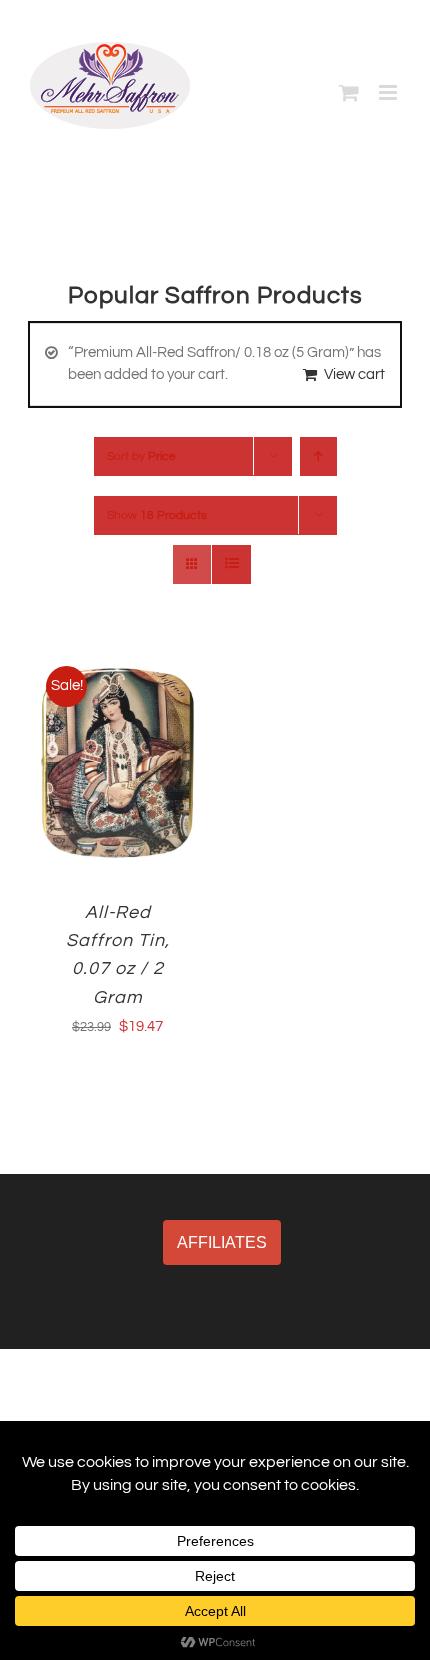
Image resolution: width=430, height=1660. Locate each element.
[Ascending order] (318, 456)
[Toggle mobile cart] (349, 92)
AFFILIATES (222, 1242)
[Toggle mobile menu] (389, 92)
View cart (354, 374)
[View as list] (231, 564)
